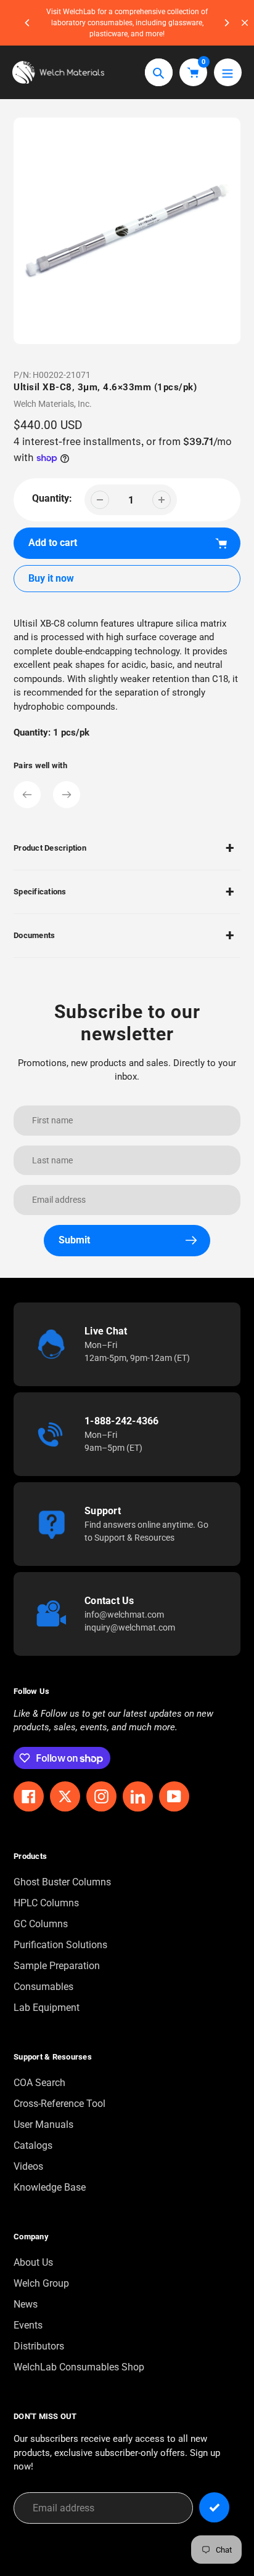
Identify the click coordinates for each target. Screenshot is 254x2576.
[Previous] (28, 23)
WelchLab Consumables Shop (79, 2367)
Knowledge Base (50, 2187)
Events (28, 2325)
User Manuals (43, 2125)
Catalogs (33, 2145)
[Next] (226, 23)
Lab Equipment (47, 2008)
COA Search (39, 2083)
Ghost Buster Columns (62, 1882)
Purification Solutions (60, 1945)
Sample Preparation (57, 1966)
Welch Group (41, 2283)
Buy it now (51, 578)
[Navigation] (228, 72)
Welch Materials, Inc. (53, 404)
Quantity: (52, 498)
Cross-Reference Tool (59, 2104)
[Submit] (214, 2507)
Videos (28, 2166)
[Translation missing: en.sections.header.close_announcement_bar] (245, 23)
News (26, 2304)
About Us (33, 2262)
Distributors (39, 2346)
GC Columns (41, 1924)
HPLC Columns (46, 1903)
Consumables (43, 1987)
